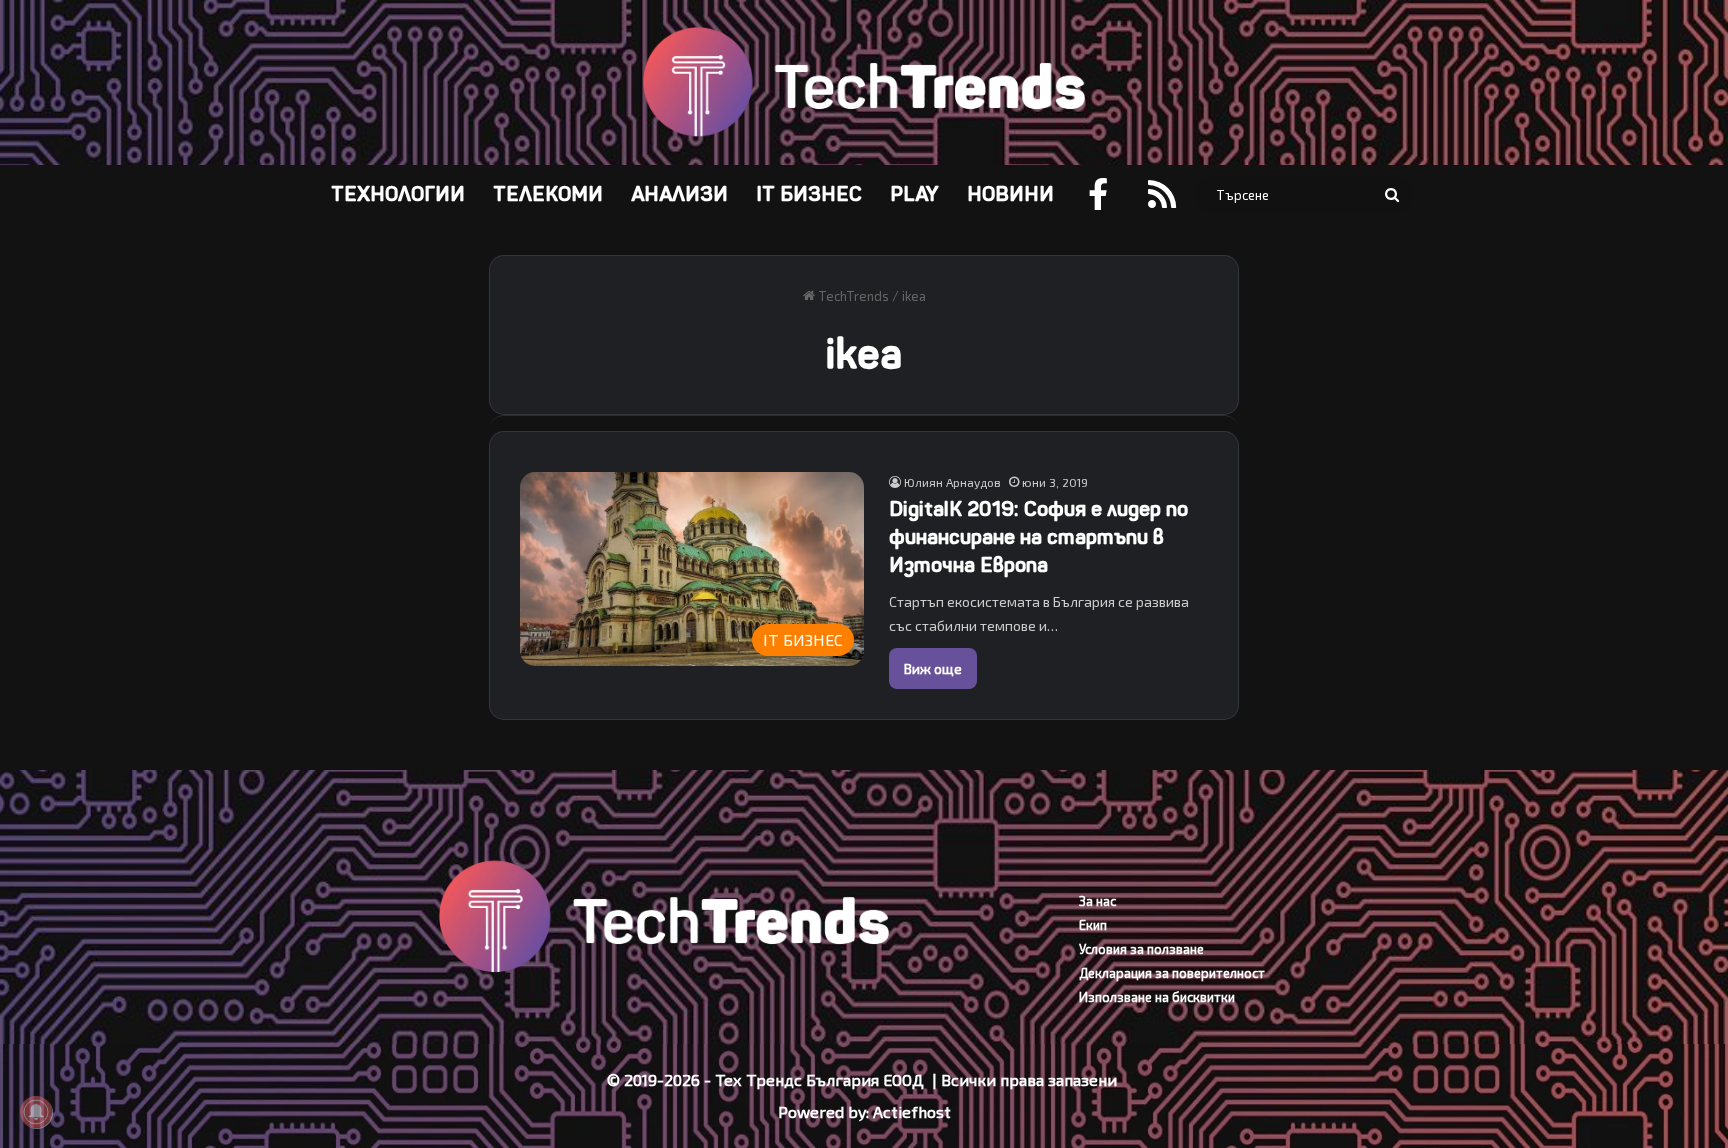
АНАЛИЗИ (679, 194)
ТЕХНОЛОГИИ (398, 194)
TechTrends (852, 296)
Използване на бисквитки (1157, 997)
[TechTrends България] (863, 82)
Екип (1093, 925)
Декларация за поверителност (1172, 973)
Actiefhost (912, 1111)
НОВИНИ (1010, 194)
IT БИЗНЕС (809, 194)
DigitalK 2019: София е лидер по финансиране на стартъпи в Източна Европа (1038, 537)
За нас (1097, 901)
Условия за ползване (1141, 949)
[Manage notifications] (36, 1112)
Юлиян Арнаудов (952, 482)
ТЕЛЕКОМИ (548, 194)
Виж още (933, 668)
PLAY (914, 194)
